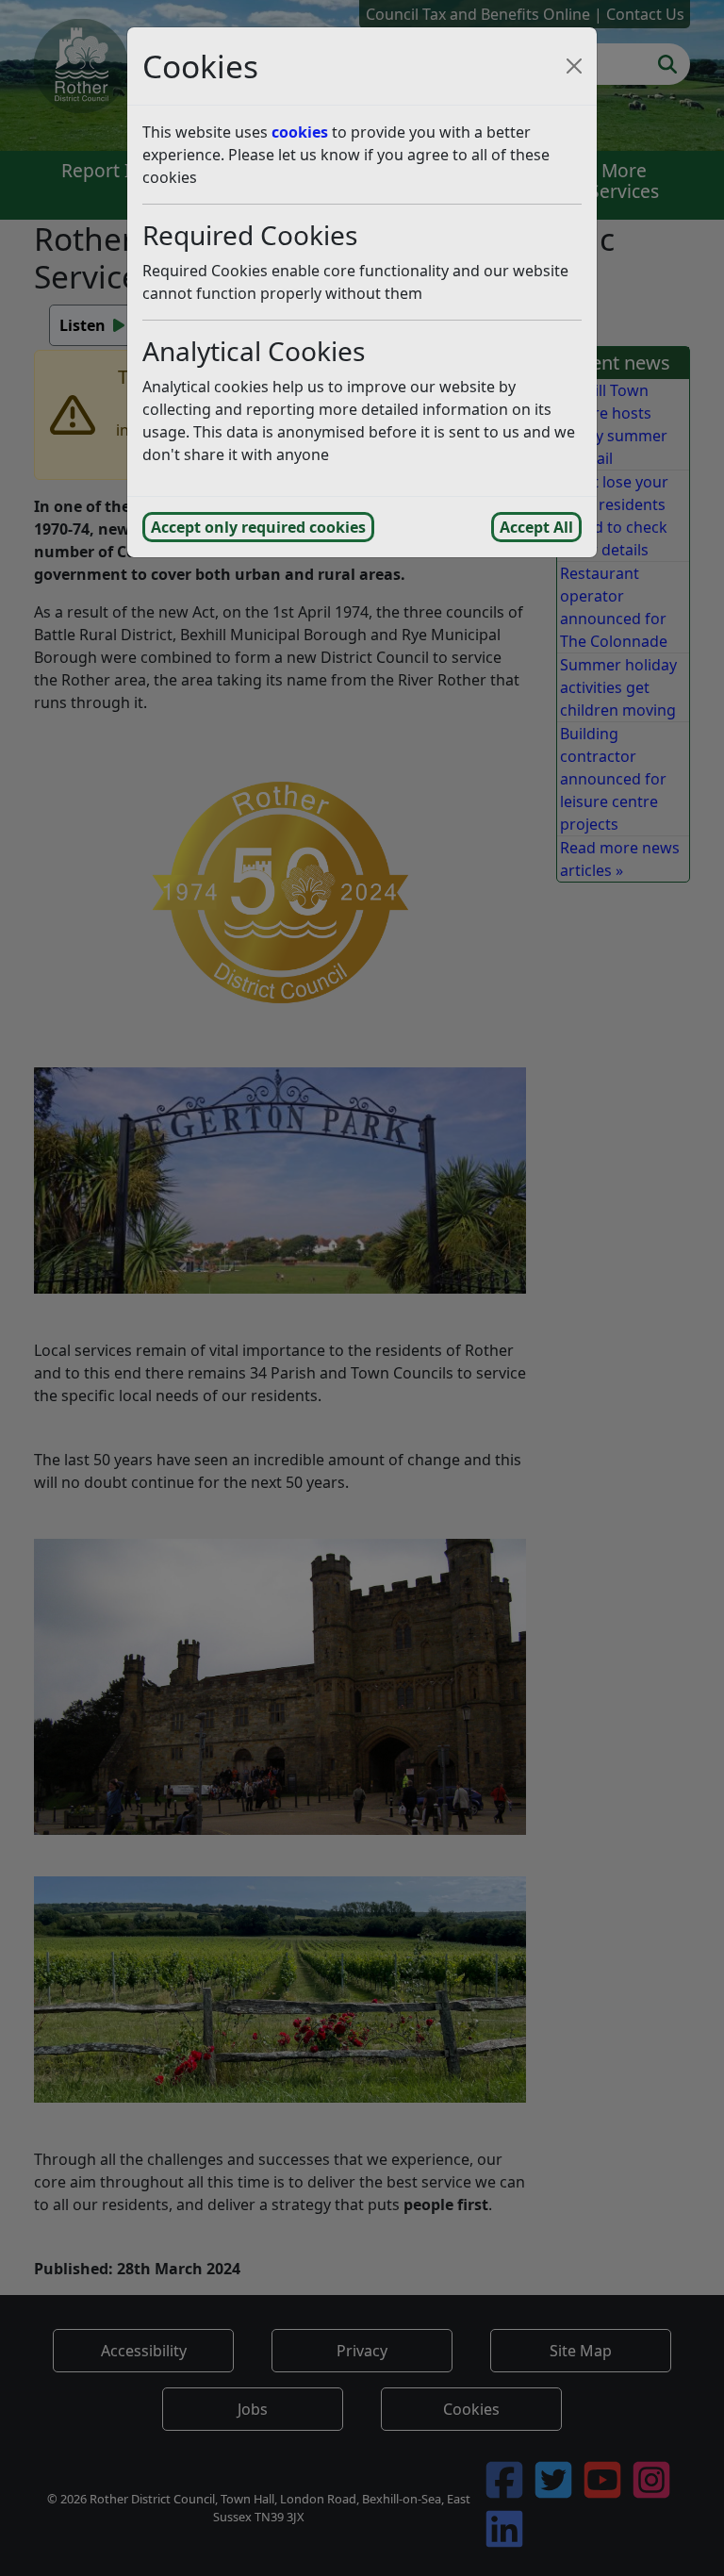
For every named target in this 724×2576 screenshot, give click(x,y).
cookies (300, 132)
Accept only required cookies (258, 527)
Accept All (536, 527)
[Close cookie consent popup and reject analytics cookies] (574, 66)
